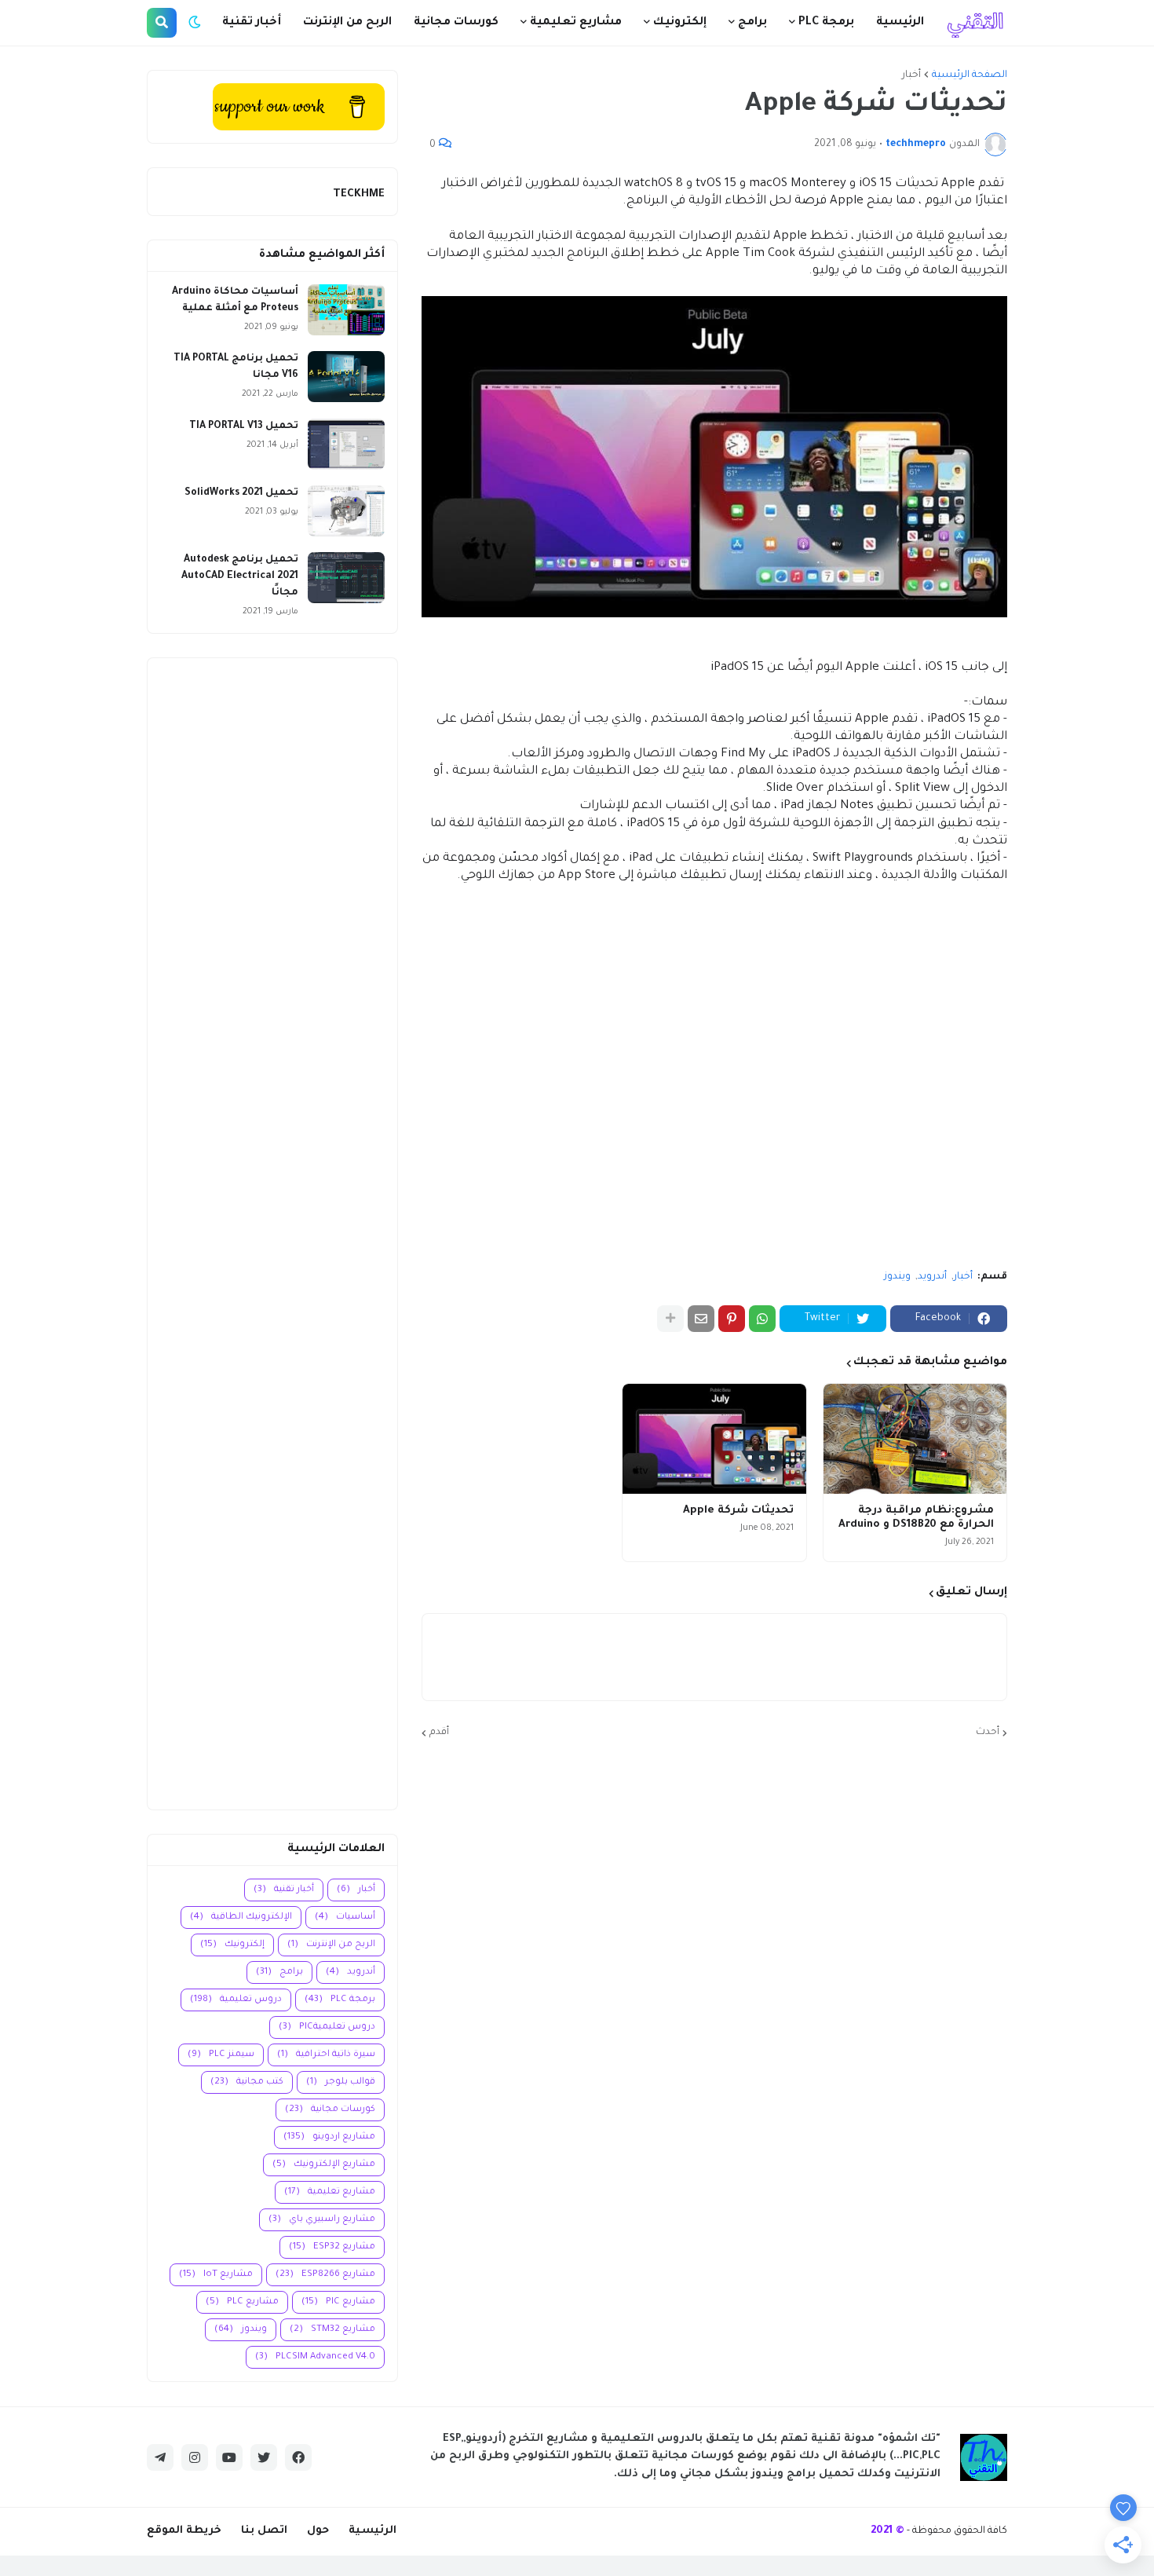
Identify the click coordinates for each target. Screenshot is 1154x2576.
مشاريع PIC (338, 2302)
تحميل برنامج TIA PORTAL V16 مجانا (236, 367)
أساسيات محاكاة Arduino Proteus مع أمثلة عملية (235, 300)
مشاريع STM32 (332, 2330)
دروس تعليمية (236, 2000)
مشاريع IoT (216, 2275)
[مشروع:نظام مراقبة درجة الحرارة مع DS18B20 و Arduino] (915, 1439)
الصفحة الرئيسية (970, 75)
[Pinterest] (732, 1319)
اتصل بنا (264, 2531)
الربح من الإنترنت (331, 1945)
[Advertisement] (272, 1234)
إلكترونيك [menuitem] (680, 23)
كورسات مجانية (330, 2110)
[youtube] (229, 2457)
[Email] (701, 1319)
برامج (279, 1972)
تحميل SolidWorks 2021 (241, 493)
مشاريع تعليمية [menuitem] (576, 23)
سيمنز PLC (221, 2055)
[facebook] (298, 2457)
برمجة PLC (340, 2000)
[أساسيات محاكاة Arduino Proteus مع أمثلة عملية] (346, 310)
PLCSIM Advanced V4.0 (315, 2357)
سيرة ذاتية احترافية (326, 2055)
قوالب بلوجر (341, 2082)
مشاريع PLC (242, 2302)
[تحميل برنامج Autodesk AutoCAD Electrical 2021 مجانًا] (346, 578)
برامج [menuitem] (752, 23)
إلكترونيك (232, 1945)
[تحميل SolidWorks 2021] (346, 511)
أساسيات (345, 1917)
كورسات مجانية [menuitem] (456, 23)
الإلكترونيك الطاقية (241, 1917)
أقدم (439, 1733)
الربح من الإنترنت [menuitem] (347, 23)
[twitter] (264, 2457)
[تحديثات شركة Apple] (714, 1439)
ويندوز (897, 1277)
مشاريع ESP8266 (325, 2275)
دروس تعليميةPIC (327, 2027)
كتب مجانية (247, 2082)
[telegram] (160, 2457)
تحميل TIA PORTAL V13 (244, 426)
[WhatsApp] (762, 1319)
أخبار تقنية (284, 1890)
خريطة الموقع (184, 2531)
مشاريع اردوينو (329, 2137)
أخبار (911, 75)
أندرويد (932, 1277)
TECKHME (359, 194)
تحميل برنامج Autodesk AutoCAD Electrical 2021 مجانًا (240, 576)
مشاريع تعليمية (330, 2192)
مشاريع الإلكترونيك (324, 2165)
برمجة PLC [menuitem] (826, 23)
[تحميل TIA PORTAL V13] (346, 444)
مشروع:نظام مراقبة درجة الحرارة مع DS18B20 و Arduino (916, 1518)
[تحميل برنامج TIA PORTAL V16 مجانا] (346, 377)
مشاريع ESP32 (332, 2247)
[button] (195, 23)
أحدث (988, 1733)
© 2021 (887, 2531)
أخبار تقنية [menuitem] (252, 23)
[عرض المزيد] (670, 1319)
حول (318, 2531)
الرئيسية (372, 2531)
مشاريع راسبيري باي (322, 2220)
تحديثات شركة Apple (738, 1511)
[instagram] (195, 2457)
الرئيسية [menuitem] (900, 23)
